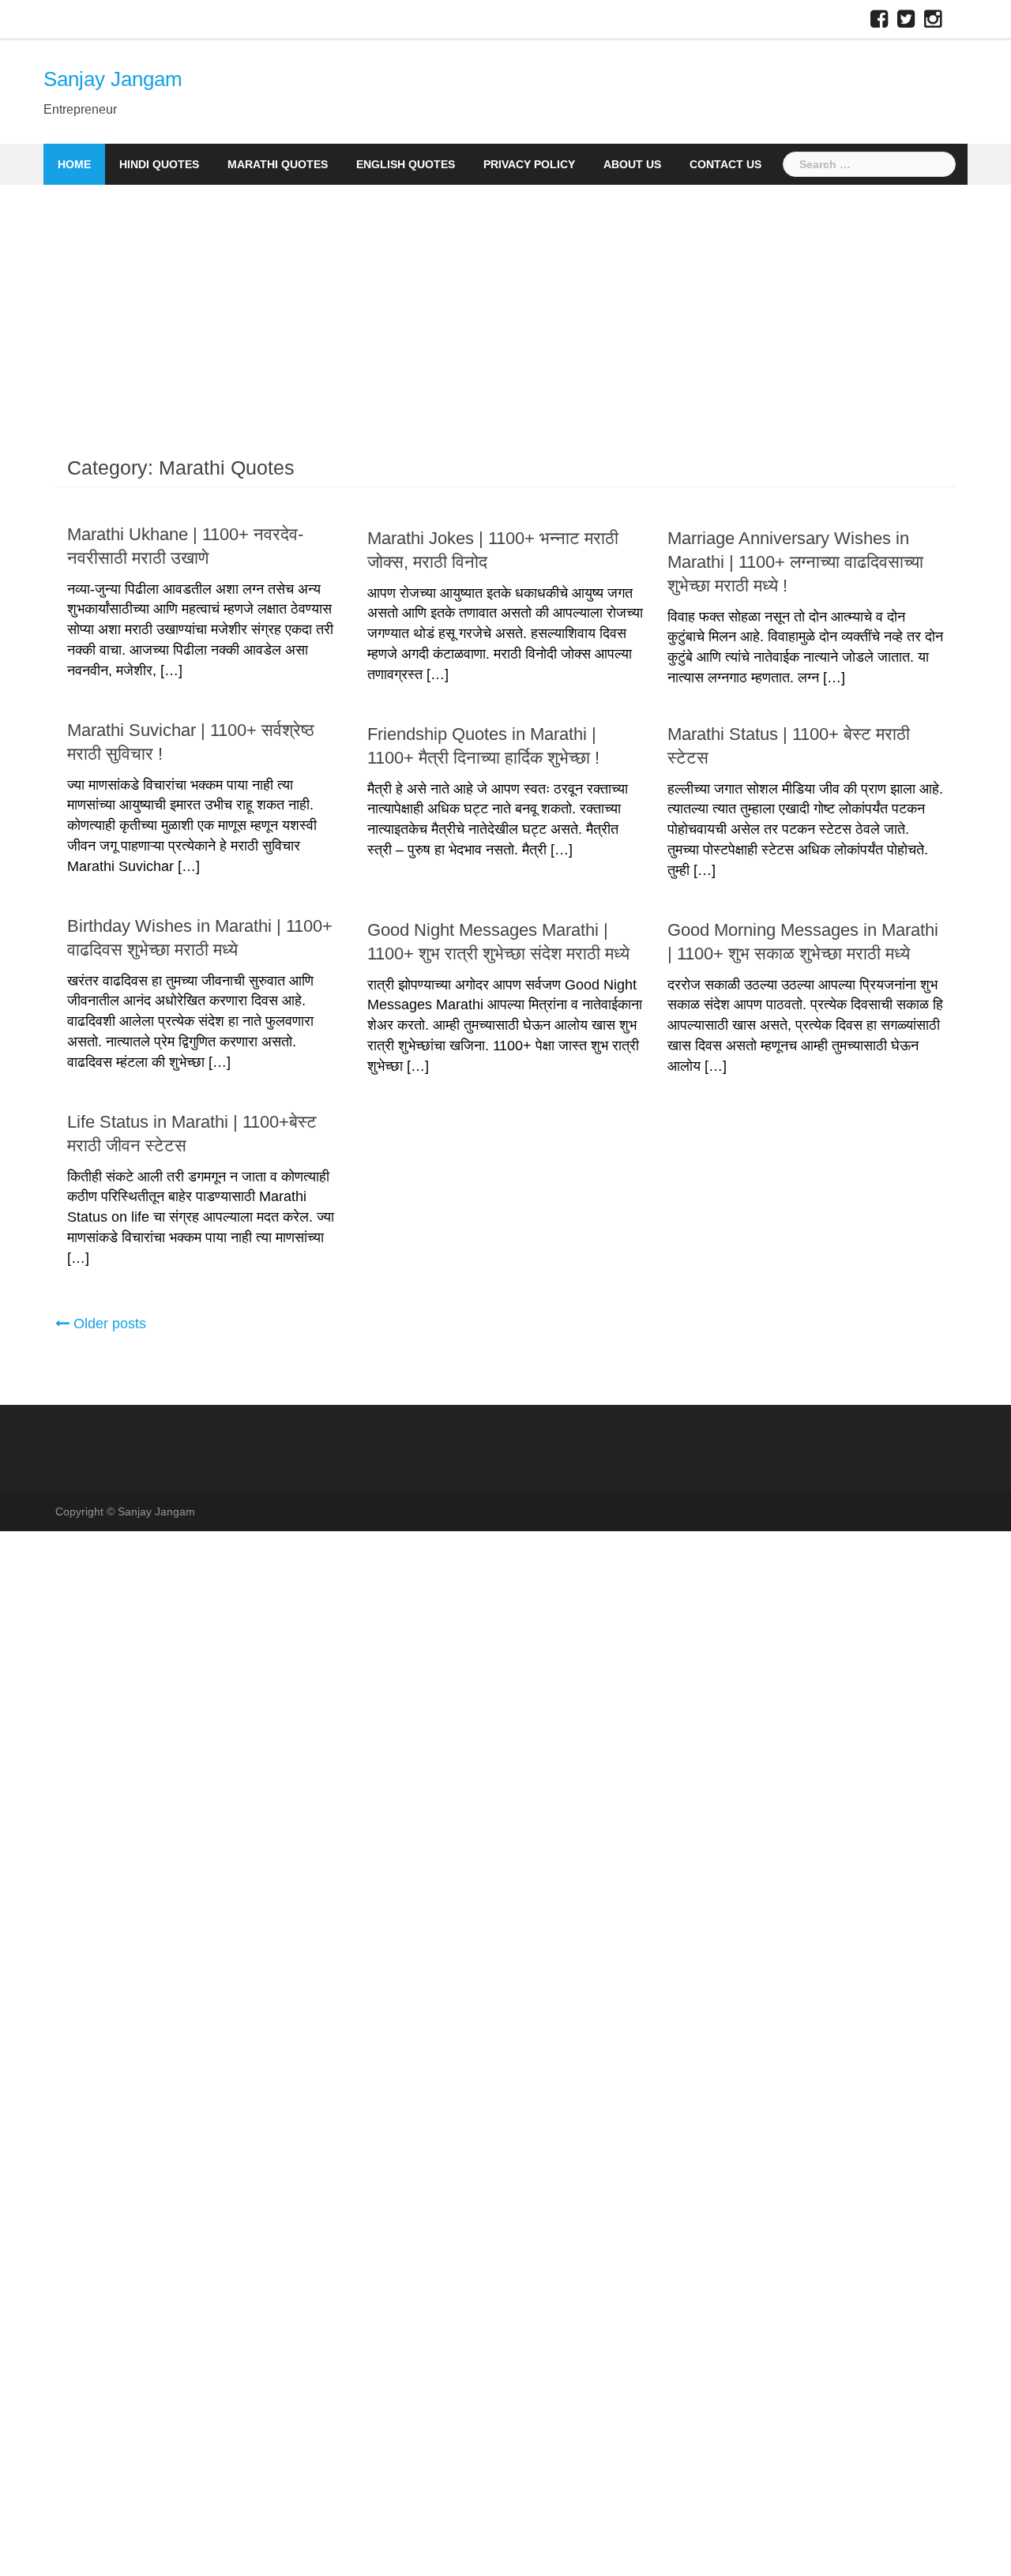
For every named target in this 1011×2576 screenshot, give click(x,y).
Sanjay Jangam (113, 79)
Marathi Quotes (278, 164)
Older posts (110, 1324)
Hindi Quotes (159, 164)
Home (74, 164)
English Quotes (406, 164)
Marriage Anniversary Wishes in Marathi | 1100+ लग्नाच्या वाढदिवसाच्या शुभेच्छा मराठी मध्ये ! (795, 562)
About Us (632, 164)
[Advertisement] (505, 303)
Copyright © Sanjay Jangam (125, 1511)
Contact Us (725, 164)
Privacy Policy (529, 164)
